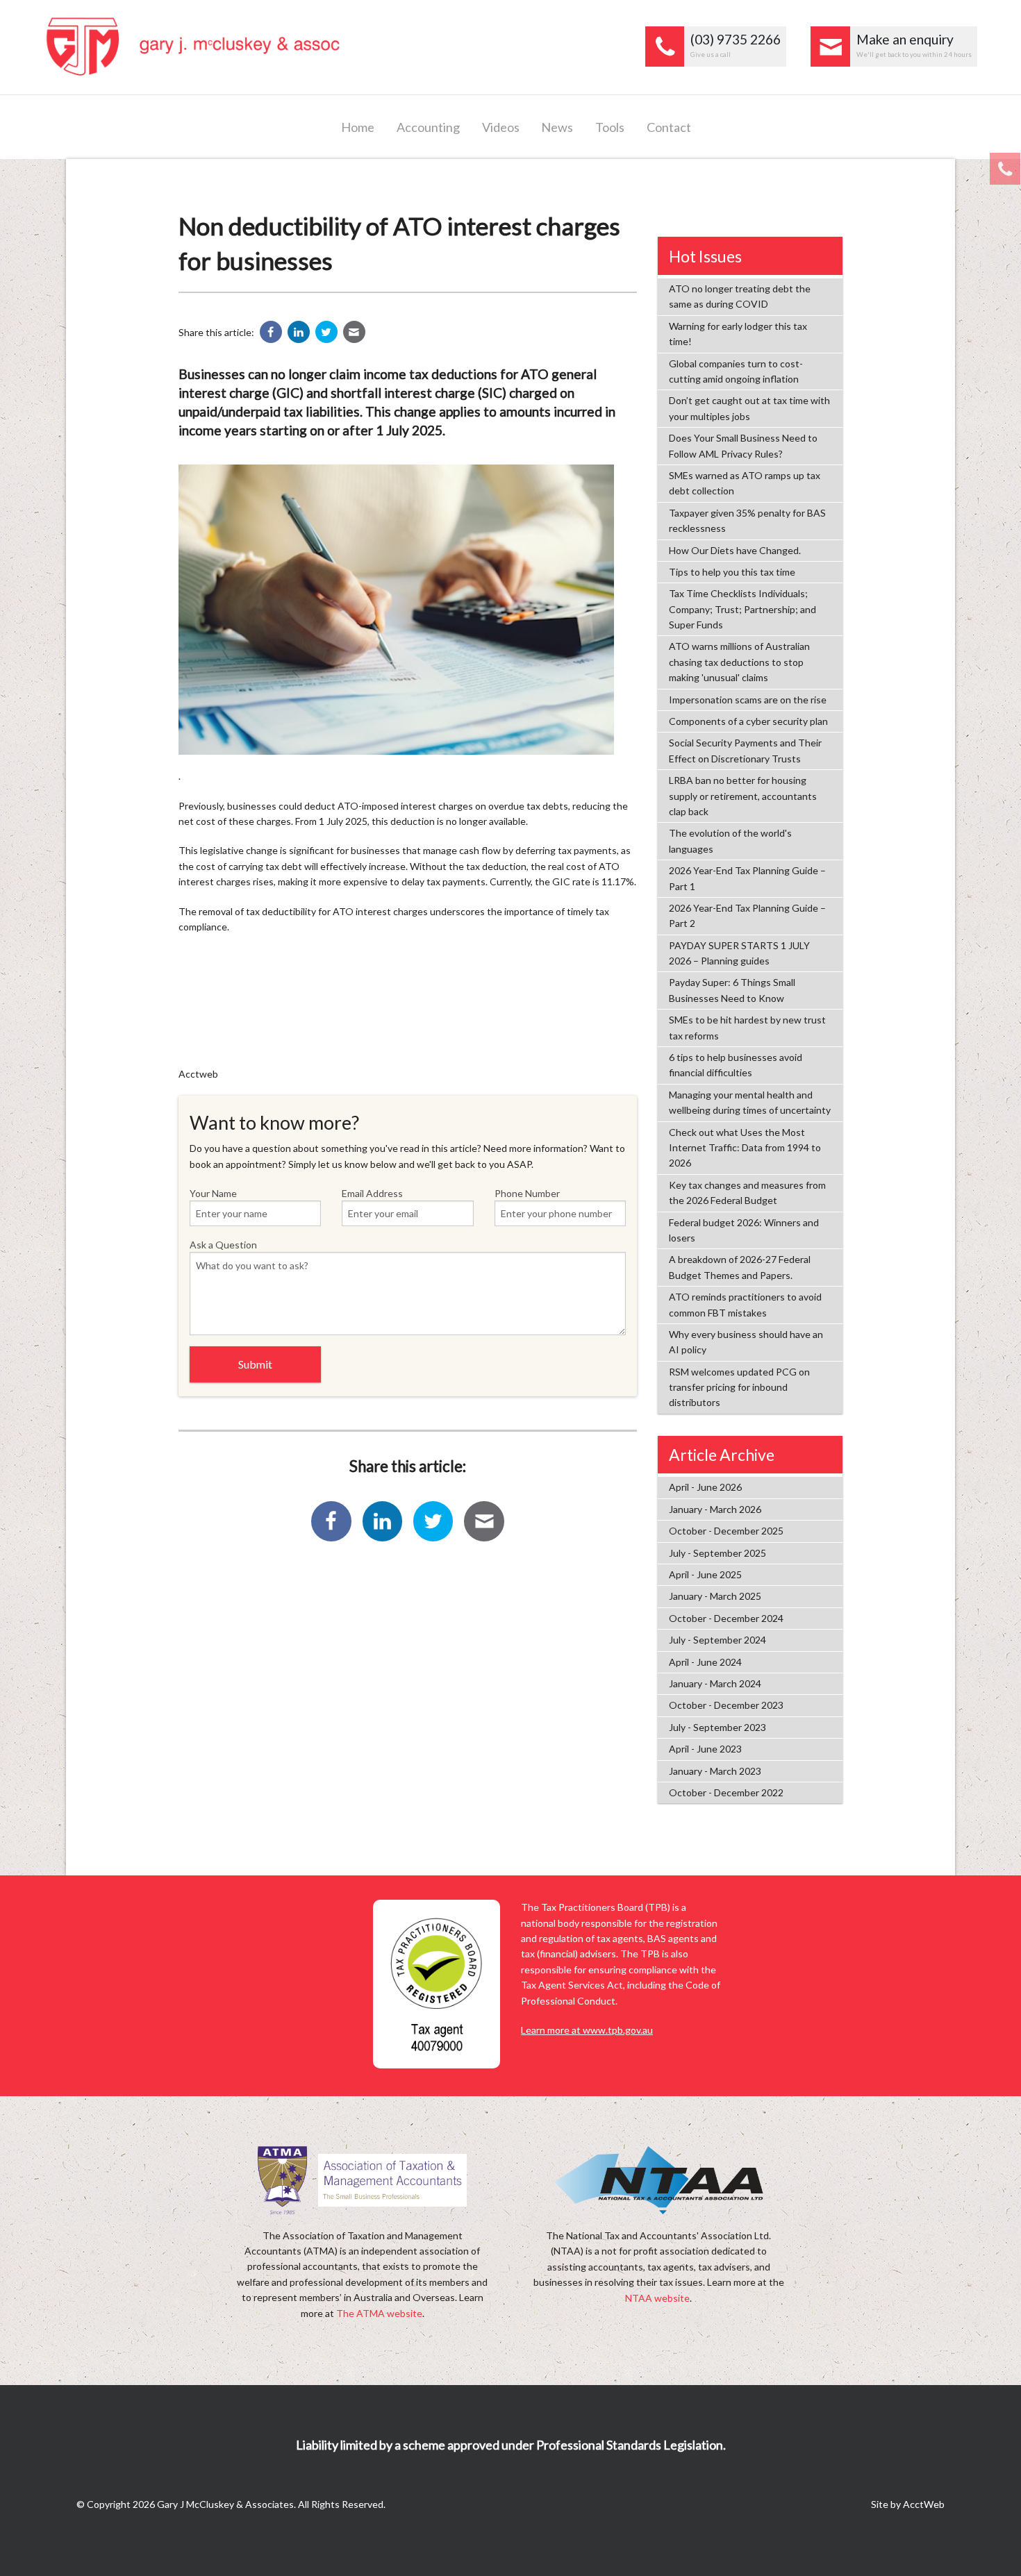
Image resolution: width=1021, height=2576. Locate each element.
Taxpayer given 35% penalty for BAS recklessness (747, 520)
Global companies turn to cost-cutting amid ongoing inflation (736, 371)
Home (358, 127)
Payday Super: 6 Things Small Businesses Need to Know (732, 990)
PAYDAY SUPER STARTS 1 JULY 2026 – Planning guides (739, 953)
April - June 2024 (705, 1662)
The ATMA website (379, 2313)
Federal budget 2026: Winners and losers (744, 1230)
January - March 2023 (715, 1771)
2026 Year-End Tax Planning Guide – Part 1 (747, 878)
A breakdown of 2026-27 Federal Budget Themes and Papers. (740, 1267)
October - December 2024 (726, 1618)
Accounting (428, 127)
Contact (669, 127)
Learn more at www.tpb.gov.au (587, 2030)
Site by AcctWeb (908, 2504)
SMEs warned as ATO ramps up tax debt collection (745, 483)
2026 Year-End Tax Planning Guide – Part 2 (747, 915)
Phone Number (527, 1193)
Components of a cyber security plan (748, 721)
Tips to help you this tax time (732, 572)
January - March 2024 (715, 1683)
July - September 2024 (717, 1640)
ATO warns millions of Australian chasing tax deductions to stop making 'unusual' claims (739, 662)
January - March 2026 (715, 1509)
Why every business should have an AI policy (746, 1342)
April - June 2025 (705, 1574)
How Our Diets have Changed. (735, 550)
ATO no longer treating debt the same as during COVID (740, 296)
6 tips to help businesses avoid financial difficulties (736, 1065)
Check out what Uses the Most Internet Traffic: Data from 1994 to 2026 (745, 1148)
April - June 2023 (705, 1749)
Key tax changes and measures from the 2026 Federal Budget (747, 1193)
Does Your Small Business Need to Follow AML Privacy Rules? (743, 445)
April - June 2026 (705, 1487)
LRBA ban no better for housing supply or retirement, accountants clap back (743, 796)
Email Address (372, 1193)
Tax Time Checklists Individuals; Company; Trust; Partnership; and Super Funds (742, 609)
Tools (610, 127)
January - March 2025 (715, 1596)
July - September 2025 (717, 1553)
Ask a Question (223, 1245)
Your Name (213, 1193)
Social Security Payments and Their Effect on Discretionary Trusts (745, 750)
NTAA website (657, 2298)
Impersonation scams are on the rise (748, 700)
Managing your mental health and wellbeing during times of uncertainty (750, 1102)
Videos (501, 127)
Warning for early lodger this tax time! (738, 334)
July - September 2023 (717, 1727)
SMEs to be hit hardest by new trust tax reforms (747, 1027)
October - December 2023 (726, 1705)
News (557, 127)
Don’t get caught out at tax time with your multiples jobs (749, 408)
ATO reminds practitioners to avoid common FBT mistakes (745, 1304)
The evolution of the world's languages (730, 840)
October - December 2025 (726, 1531)
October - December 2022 (726, 1792)
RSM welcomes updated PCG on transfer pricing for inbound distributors (739, 1387)
